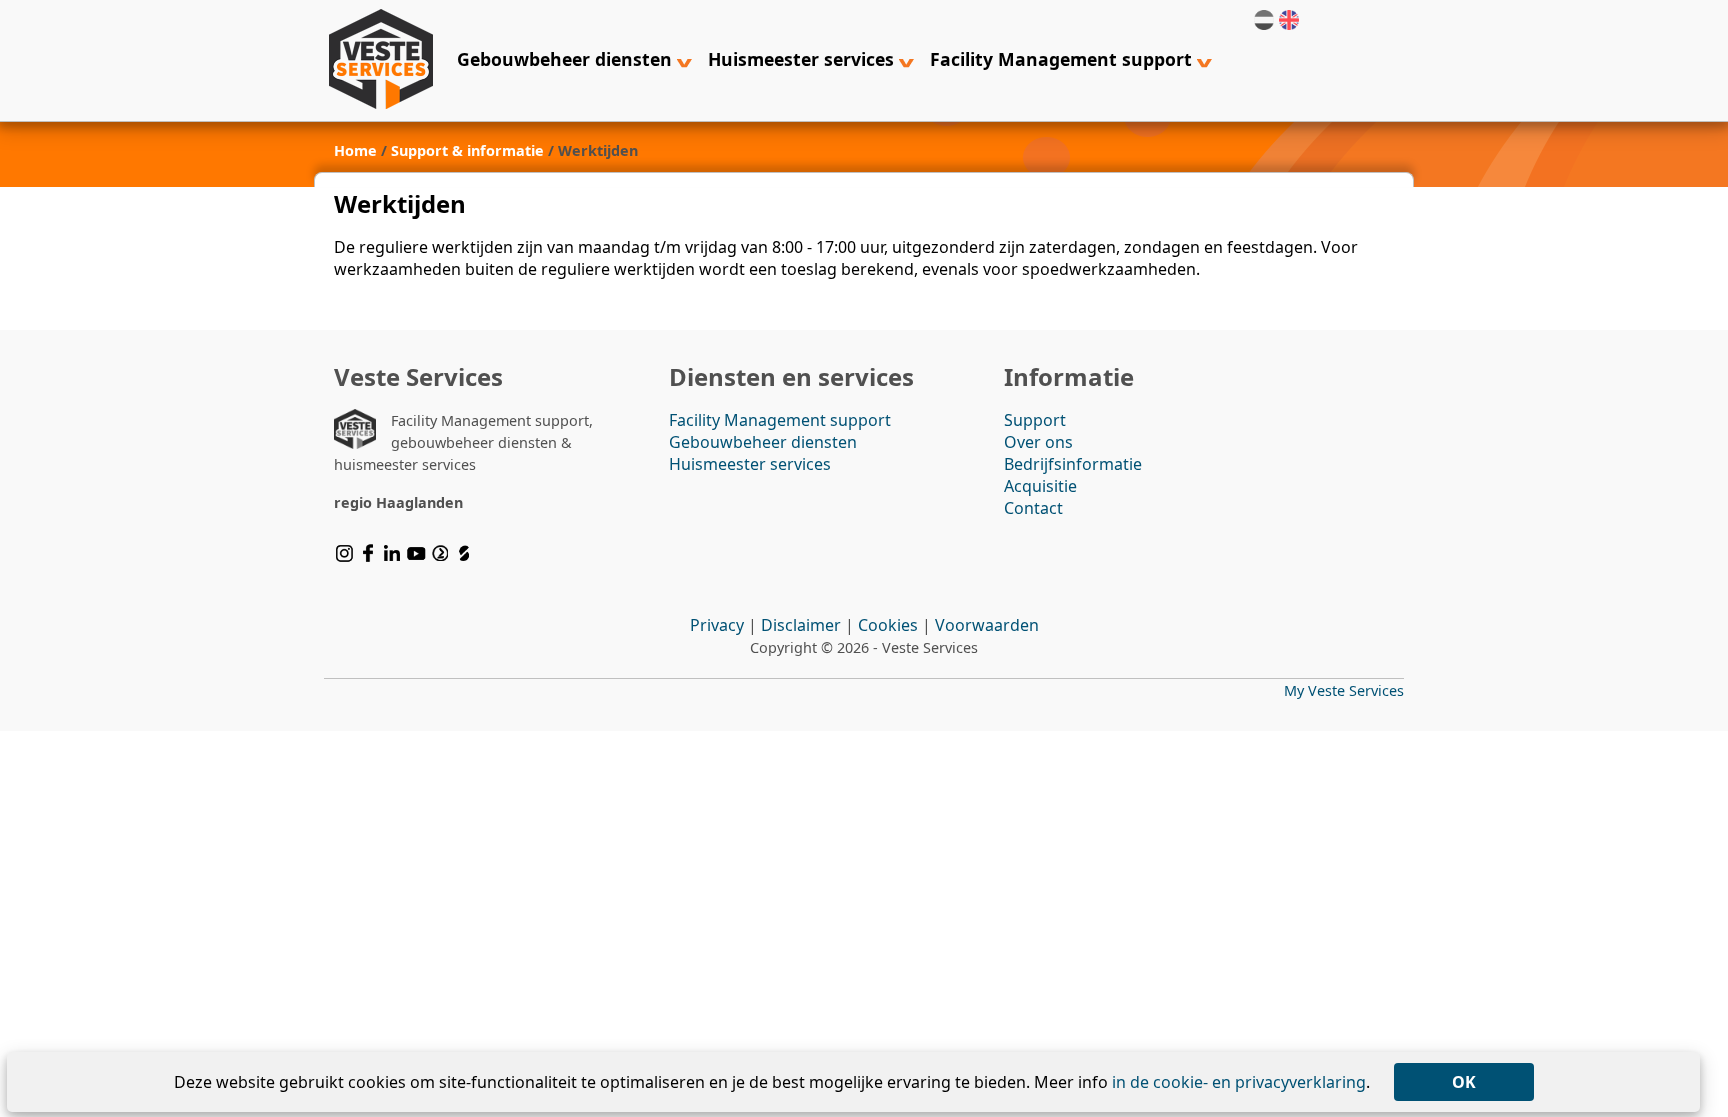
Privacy (717, 625)
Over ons (1038, 442)
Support (1035, 420)
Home (355, 150)
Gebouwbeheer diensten (567, 59)
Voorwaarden (987, 625)
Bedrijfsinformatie (1073, 464)
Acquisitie (1040, 486)
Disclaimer (801, 625)
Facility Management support (1063, 59)
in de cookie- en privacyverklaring (1239, 1082)
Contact (1033, 508)
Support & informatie (467, 150)
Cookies (888, 625)
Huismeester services (803, 59)
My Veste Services (1344, 690)
